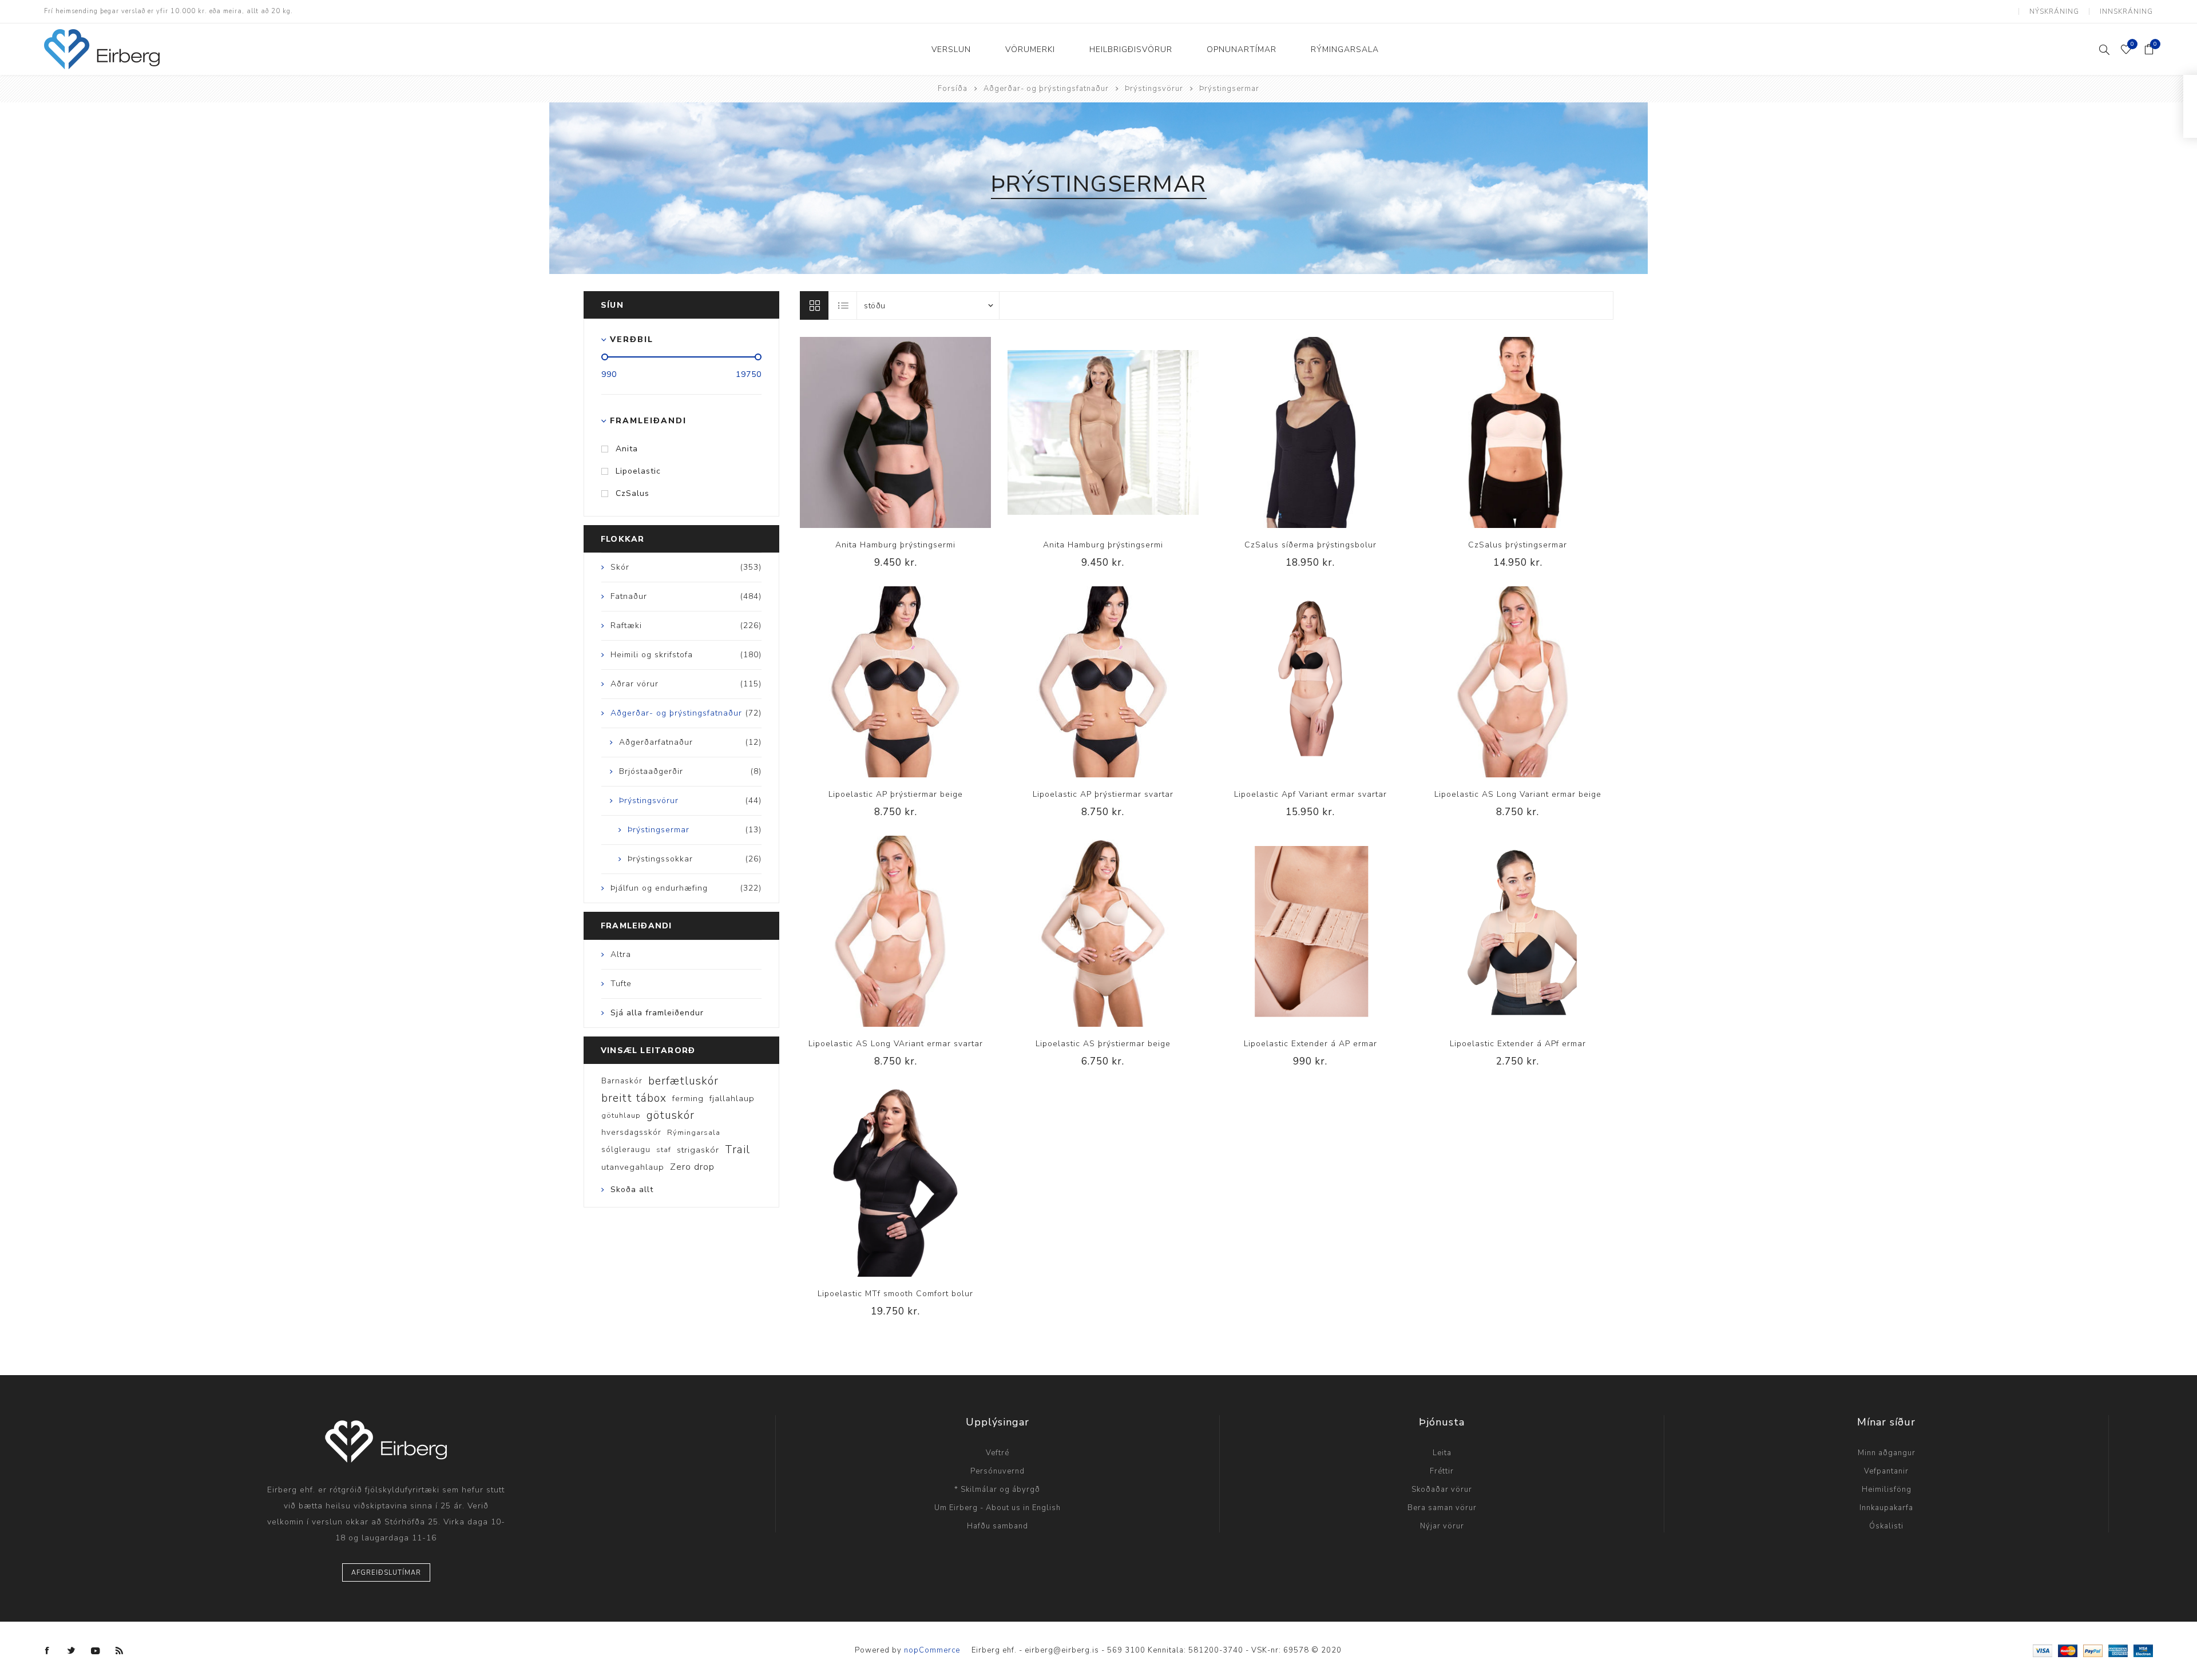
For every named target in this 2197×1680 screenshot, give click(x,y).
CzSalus (632, 493)
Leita (1442, 1453)
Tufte (621, 984)
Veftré (998, 1453)
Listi (843, 305)
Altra (621, 954)
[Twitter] (72, 1651)
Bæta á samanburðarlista (872, 432)
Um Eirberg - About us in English (998, 1508)
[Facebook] (47, 1651)
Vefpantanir (1886, 1471)
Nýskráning (2054, 11)
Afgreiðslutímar (386, 1573)
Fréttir (1442, 1471)
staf (664, 1150)
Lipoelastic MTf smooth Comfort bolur (895, 1294)
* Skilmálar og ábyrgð (997, 1490)
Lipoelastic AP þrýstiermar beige (896, 794)
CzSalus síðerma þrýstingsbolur (1310, 545)
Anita (627, 449)
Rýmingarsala (694, 1133)
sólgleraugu (626, 1149)
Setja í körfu (919, 432)
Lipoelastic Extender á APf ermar (1518, 1044)
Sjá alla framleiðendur (657, 1013)
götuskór (671, 1115)
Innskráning (2126, 11)
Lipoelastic (638, 471)
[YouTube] (96, 1651)
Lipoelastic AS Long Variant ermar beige (1518, 794)
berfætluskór (683, 1081)
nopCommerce (932, 1650)
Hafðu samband (998, 1526)
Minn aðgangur (1887, 1453)
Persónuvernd (998, 1471)
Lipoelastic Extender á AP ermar (1310, 1044)
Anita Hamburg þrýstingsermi (895, 545)
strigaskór (698, 1150)
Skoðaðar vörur (1442, 1490)
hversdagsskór (631, 1132)
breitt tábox (634, 1098)
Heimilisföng (1887, 1490)
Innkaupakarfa (1886, 1508)
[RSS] (120, 1651)
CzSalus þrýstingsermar (1518, 545)
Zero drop (692, 1167)
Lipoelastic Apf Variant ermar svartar (1310, 794)
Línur (814, 305)
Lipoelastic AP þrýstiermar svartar (1103, 794)
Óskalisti (1886, 1526)
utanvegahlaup (633, 1167)
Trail (737, 1150)
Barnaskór (622, 1081)
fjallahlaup (732, 1098)
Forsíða (953, 89)
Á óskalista (895, 432)
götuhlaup (621, 1115)
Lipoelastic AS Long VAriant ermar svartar (896, 1044)
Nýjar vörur (1442, 1526)
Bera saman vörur (1442, 1508)
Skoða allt (632, 1189)
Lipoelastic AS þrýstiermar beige (1103, 1044)
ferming (688, 1098)
